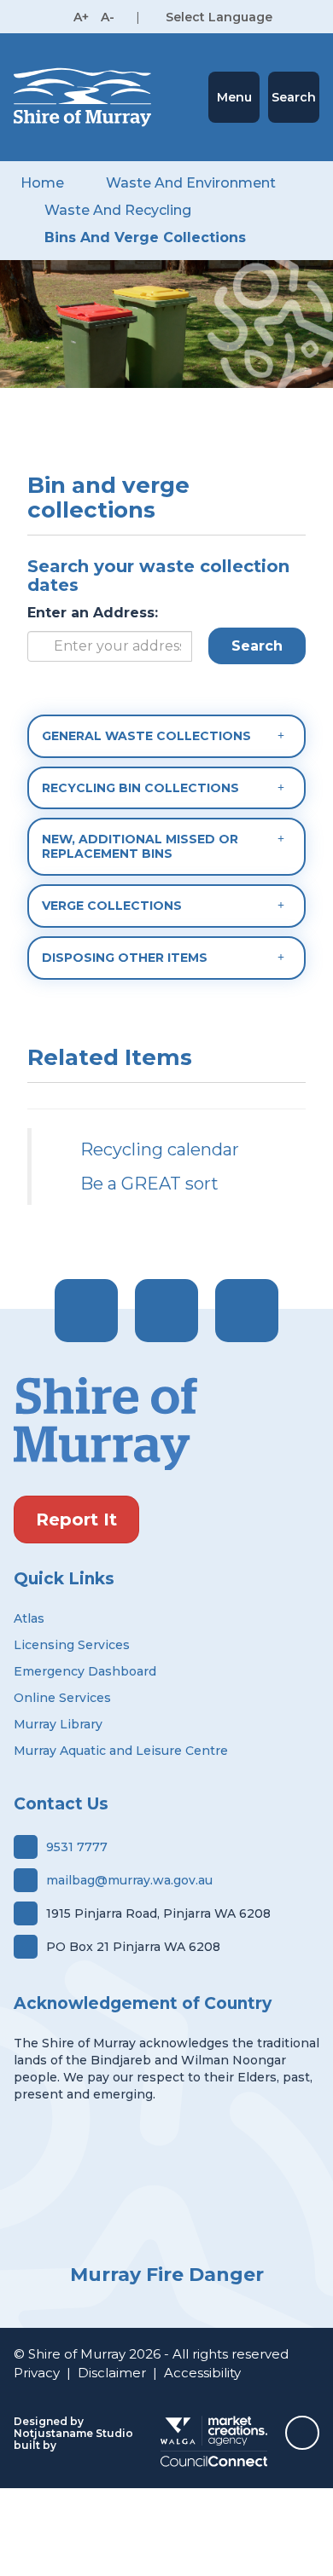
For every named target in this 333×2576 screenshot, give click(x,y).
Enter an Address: (93, 613)
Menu (234, 97)
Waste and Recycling (118, 210)
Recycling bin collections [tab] (140, 788)
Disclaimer (112, 2373)
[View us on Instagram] (166, 1311)
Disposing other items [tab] (125, 958)
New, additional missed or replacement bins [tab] (140, 846)
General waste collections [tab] (146, 736)
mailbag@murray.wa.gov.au (129, 1880)
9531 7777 (77, 1847)
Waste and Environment (191, 183)
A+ (81, 17)
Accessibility (202, 2373)
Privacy (37, 2373)
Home (42, 183)
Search (294, 97)
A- (108, 17)
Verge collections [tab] (112, 906)
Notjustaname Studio (73, 2433)
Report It (76, 1520)
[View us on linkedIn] (247, 1311)
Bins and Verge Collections (145, 237)
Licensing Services (72, 1645)
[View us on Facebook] (86, 1311)
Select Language (219, 17)
